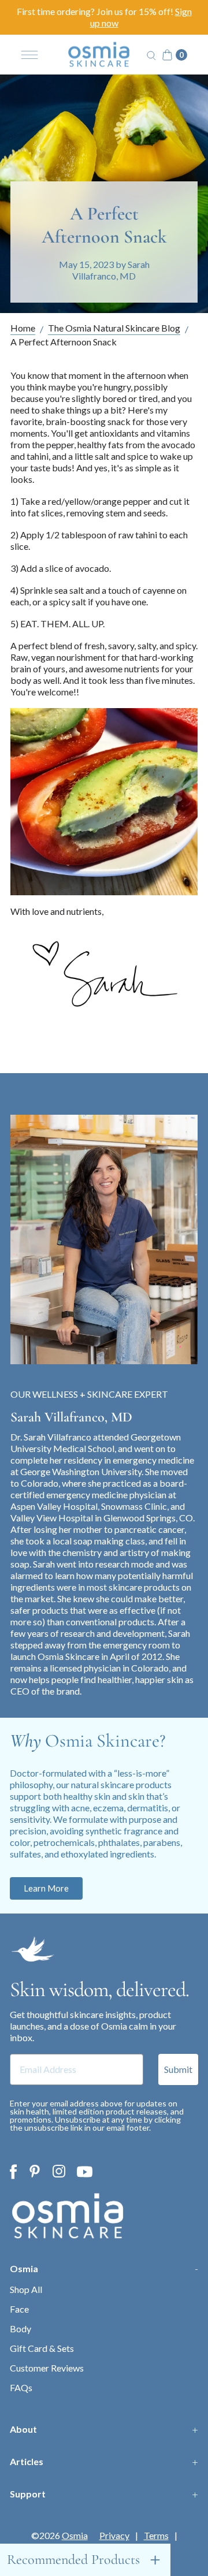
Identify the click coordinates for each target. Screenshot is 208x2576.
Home (23, 328)
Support (28, 2494)
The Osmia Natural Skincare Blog (114, 328)
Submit (178, 2069)
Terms (156, 2536)
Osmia (24, 2268)
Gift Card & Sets (42, 2348)
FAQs (21, 2387)
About (23, 2429)
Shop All (26, 2289)
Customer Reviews (47, 2368)
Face (19, 2309)
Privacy (114, 2536)
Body (21, 2329)
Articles (27, 2461)
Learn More (46, 1888)
